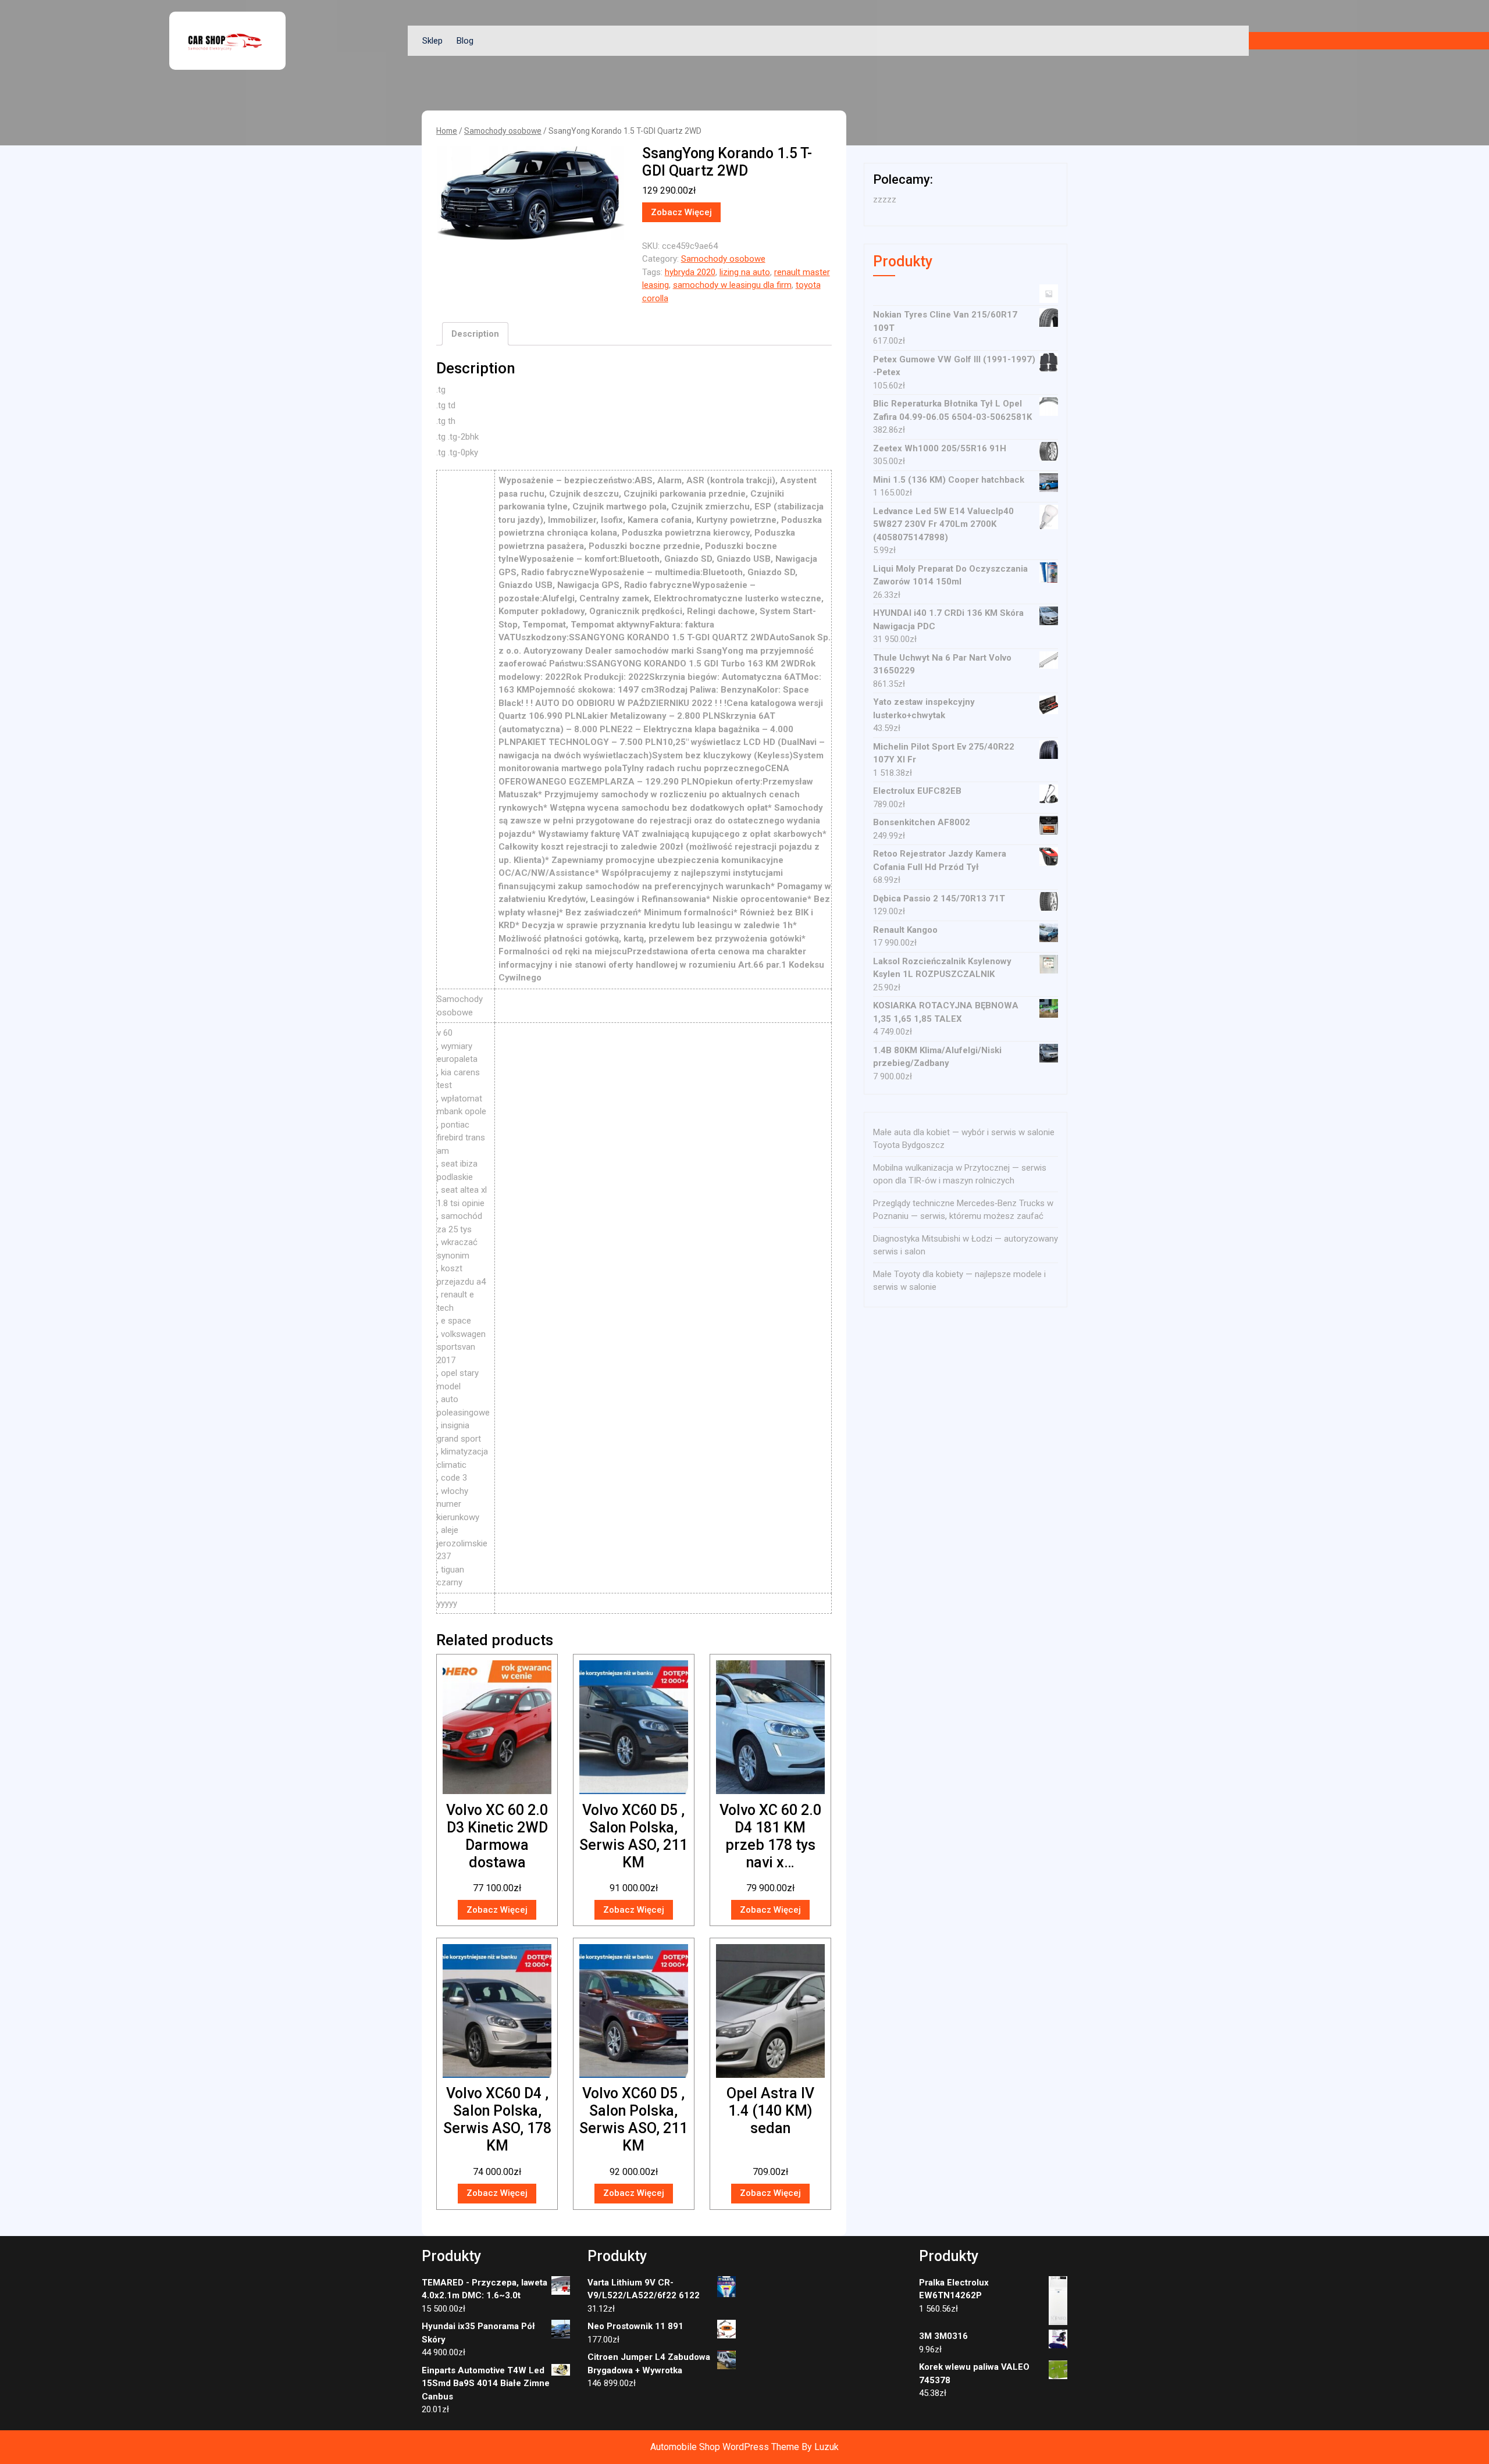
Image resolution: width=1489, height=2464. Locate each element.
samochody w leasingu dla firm (732, 285)
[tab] (475, 334)
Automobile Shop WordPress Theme (725, 2447)
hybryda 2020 (690, 272)
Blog (465, 41)
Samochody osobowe (503, 131)
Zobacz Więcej (681, 212)
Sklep (432, 41)
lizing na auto (745, 272)
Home (447, 131)
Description (475, 334)
